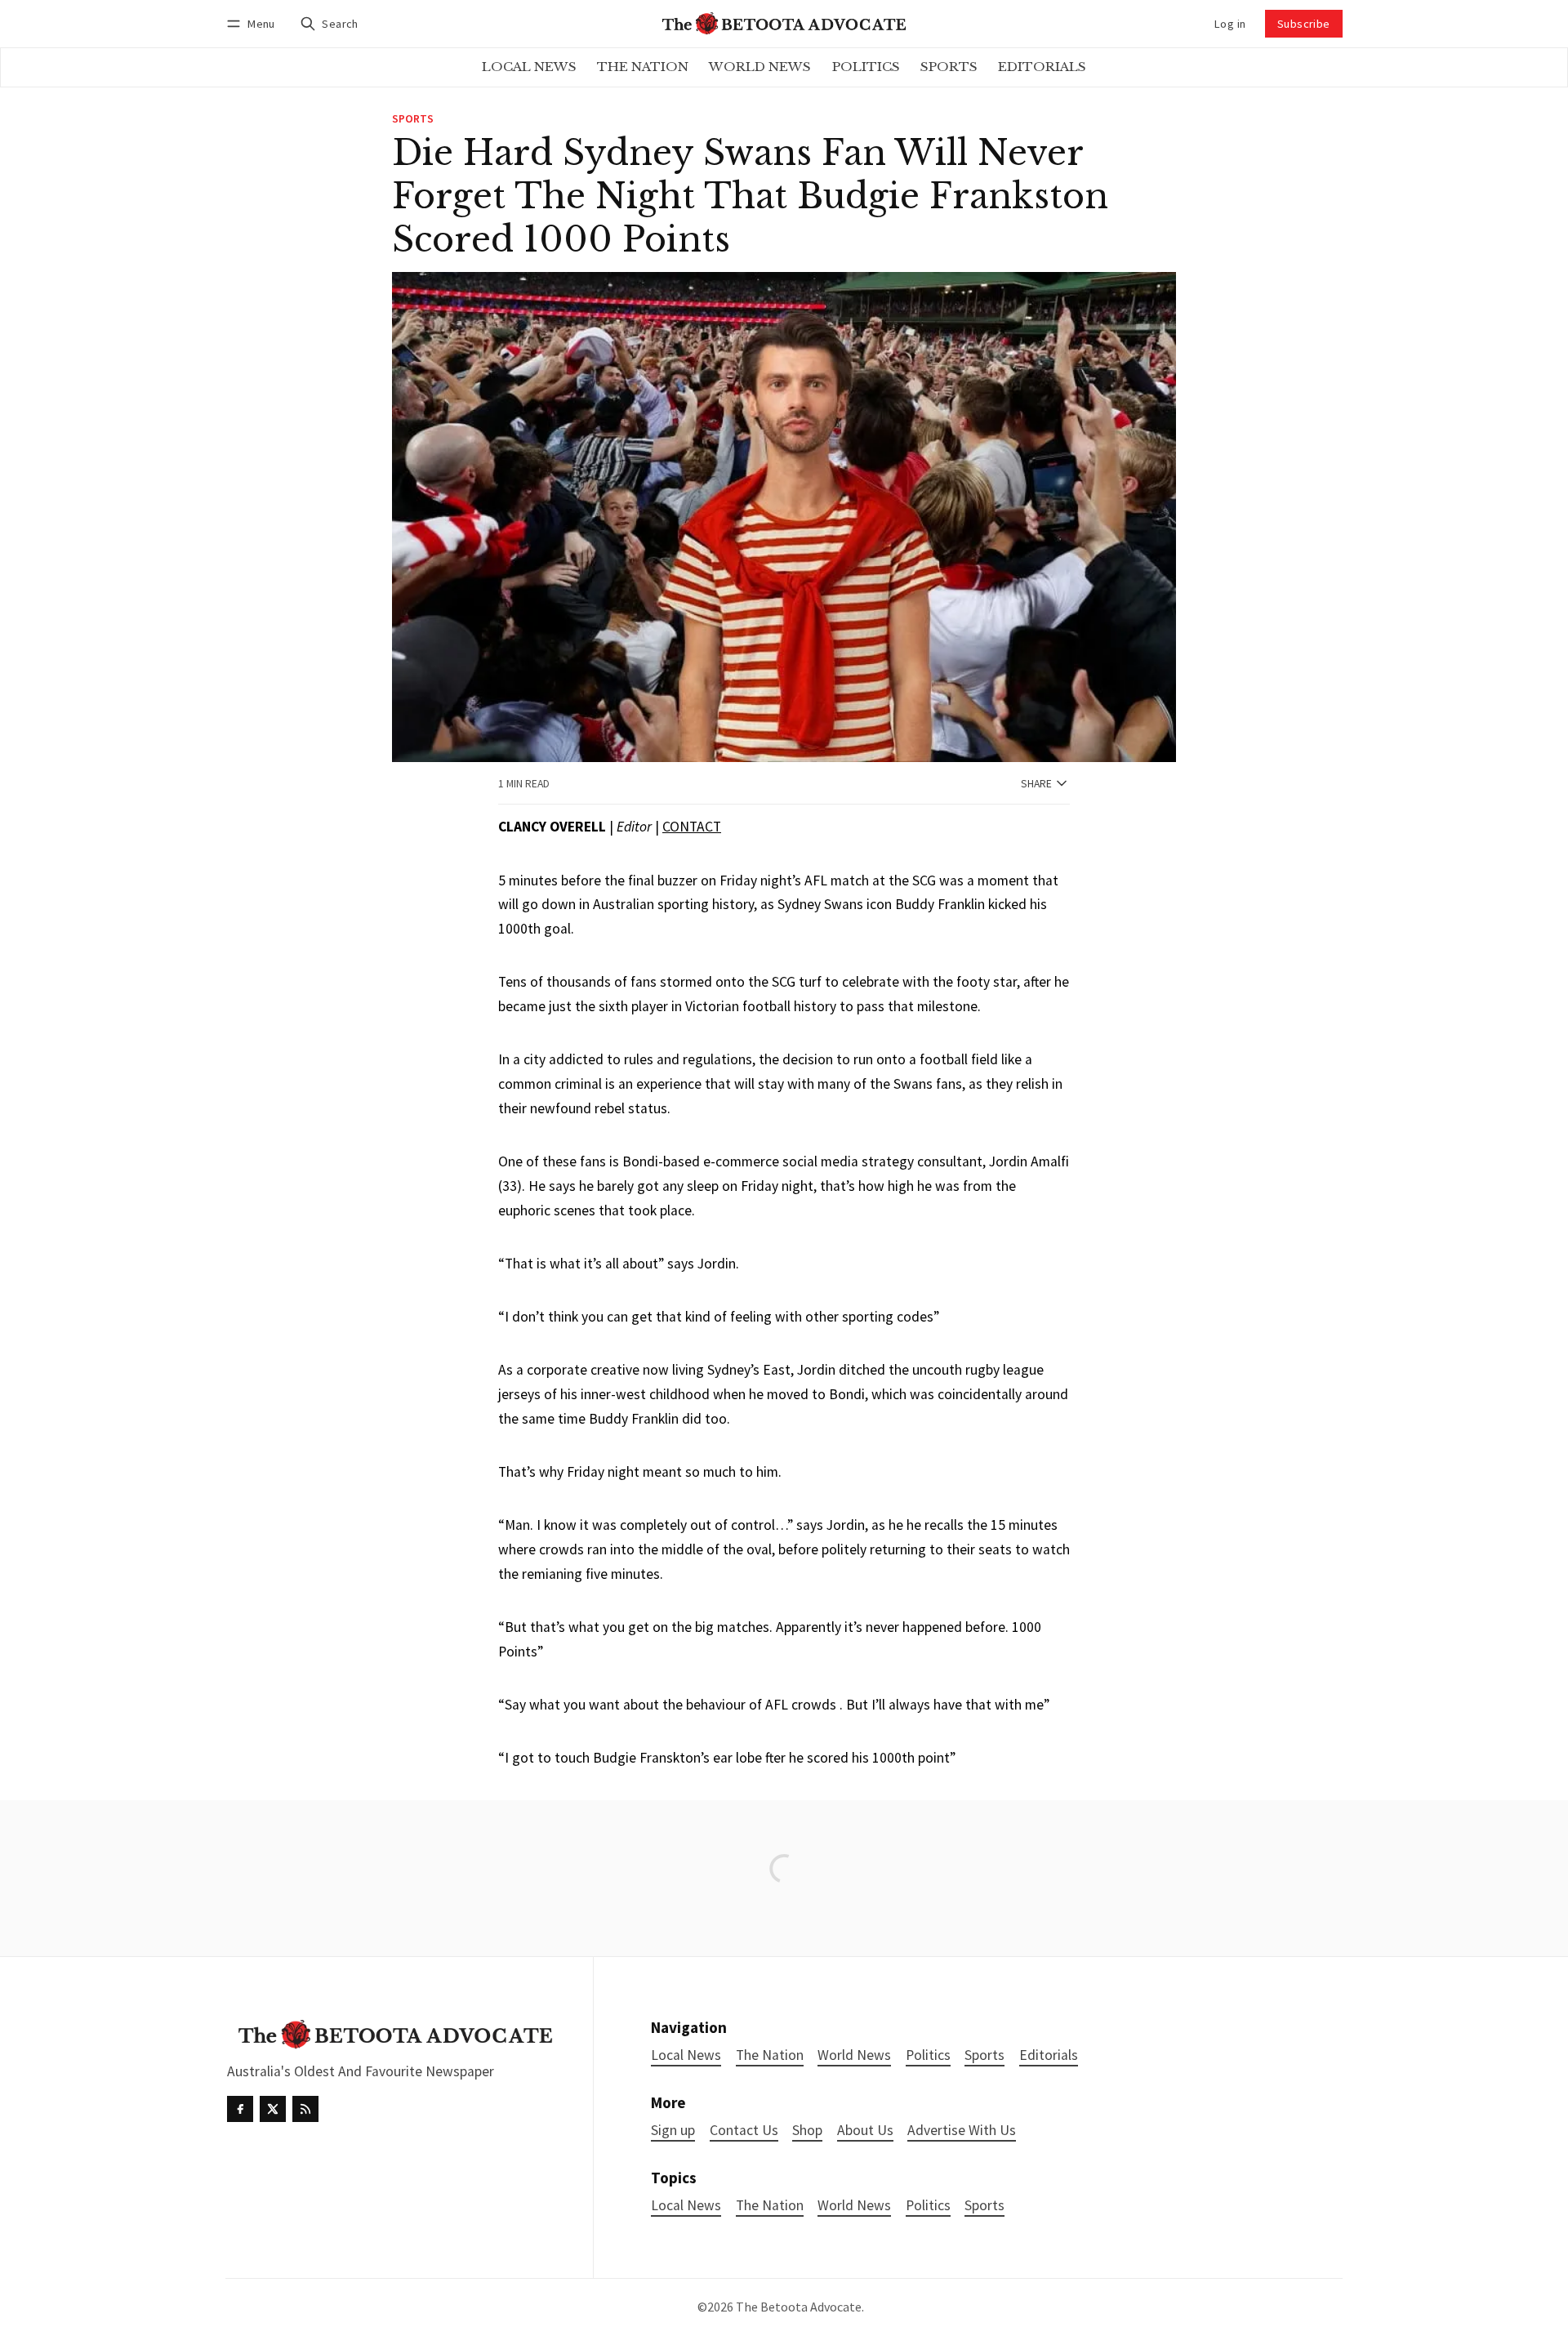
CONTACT (692, 827)
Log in (1230, 24)
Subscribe (1304, 24)
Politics (928, 2206)
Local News (686, 2206)
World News (854, 2206)
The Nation (770, 2206)
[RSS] (305, 2109)
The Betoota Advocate (799, 2307)
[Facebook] (240, 2109)
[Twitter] (273, 2109)
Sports (413, 119)
